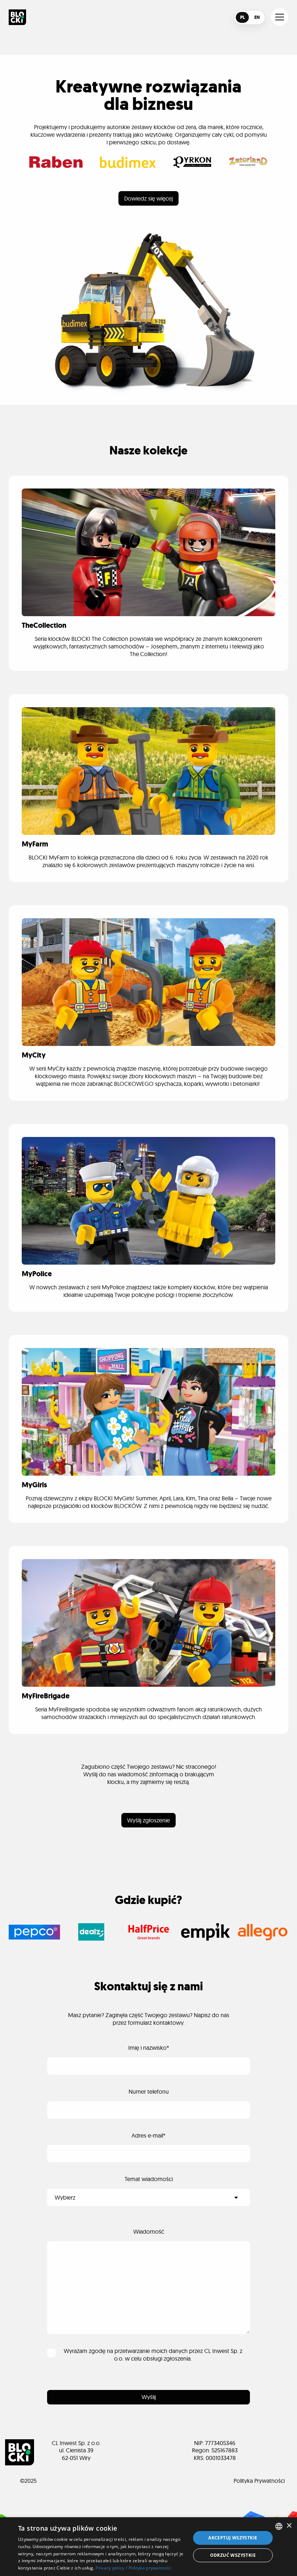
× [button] (289, 2526)
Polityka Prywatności (259, 2481)
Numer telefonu (149, 2091)
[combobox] (279, 2526)
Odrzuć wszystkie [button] (233, 2555)
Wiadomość (149, 2231)
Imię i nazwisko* (149, 2048)
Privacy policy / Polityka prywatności (133, 2568)
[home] (17, 17)
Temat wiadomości (149, 2179)
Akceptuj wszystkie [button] (233, 2538)
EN (257, 17)
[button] (280, 17)
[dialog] (148, 2547)
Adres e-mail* (148, 2135)
